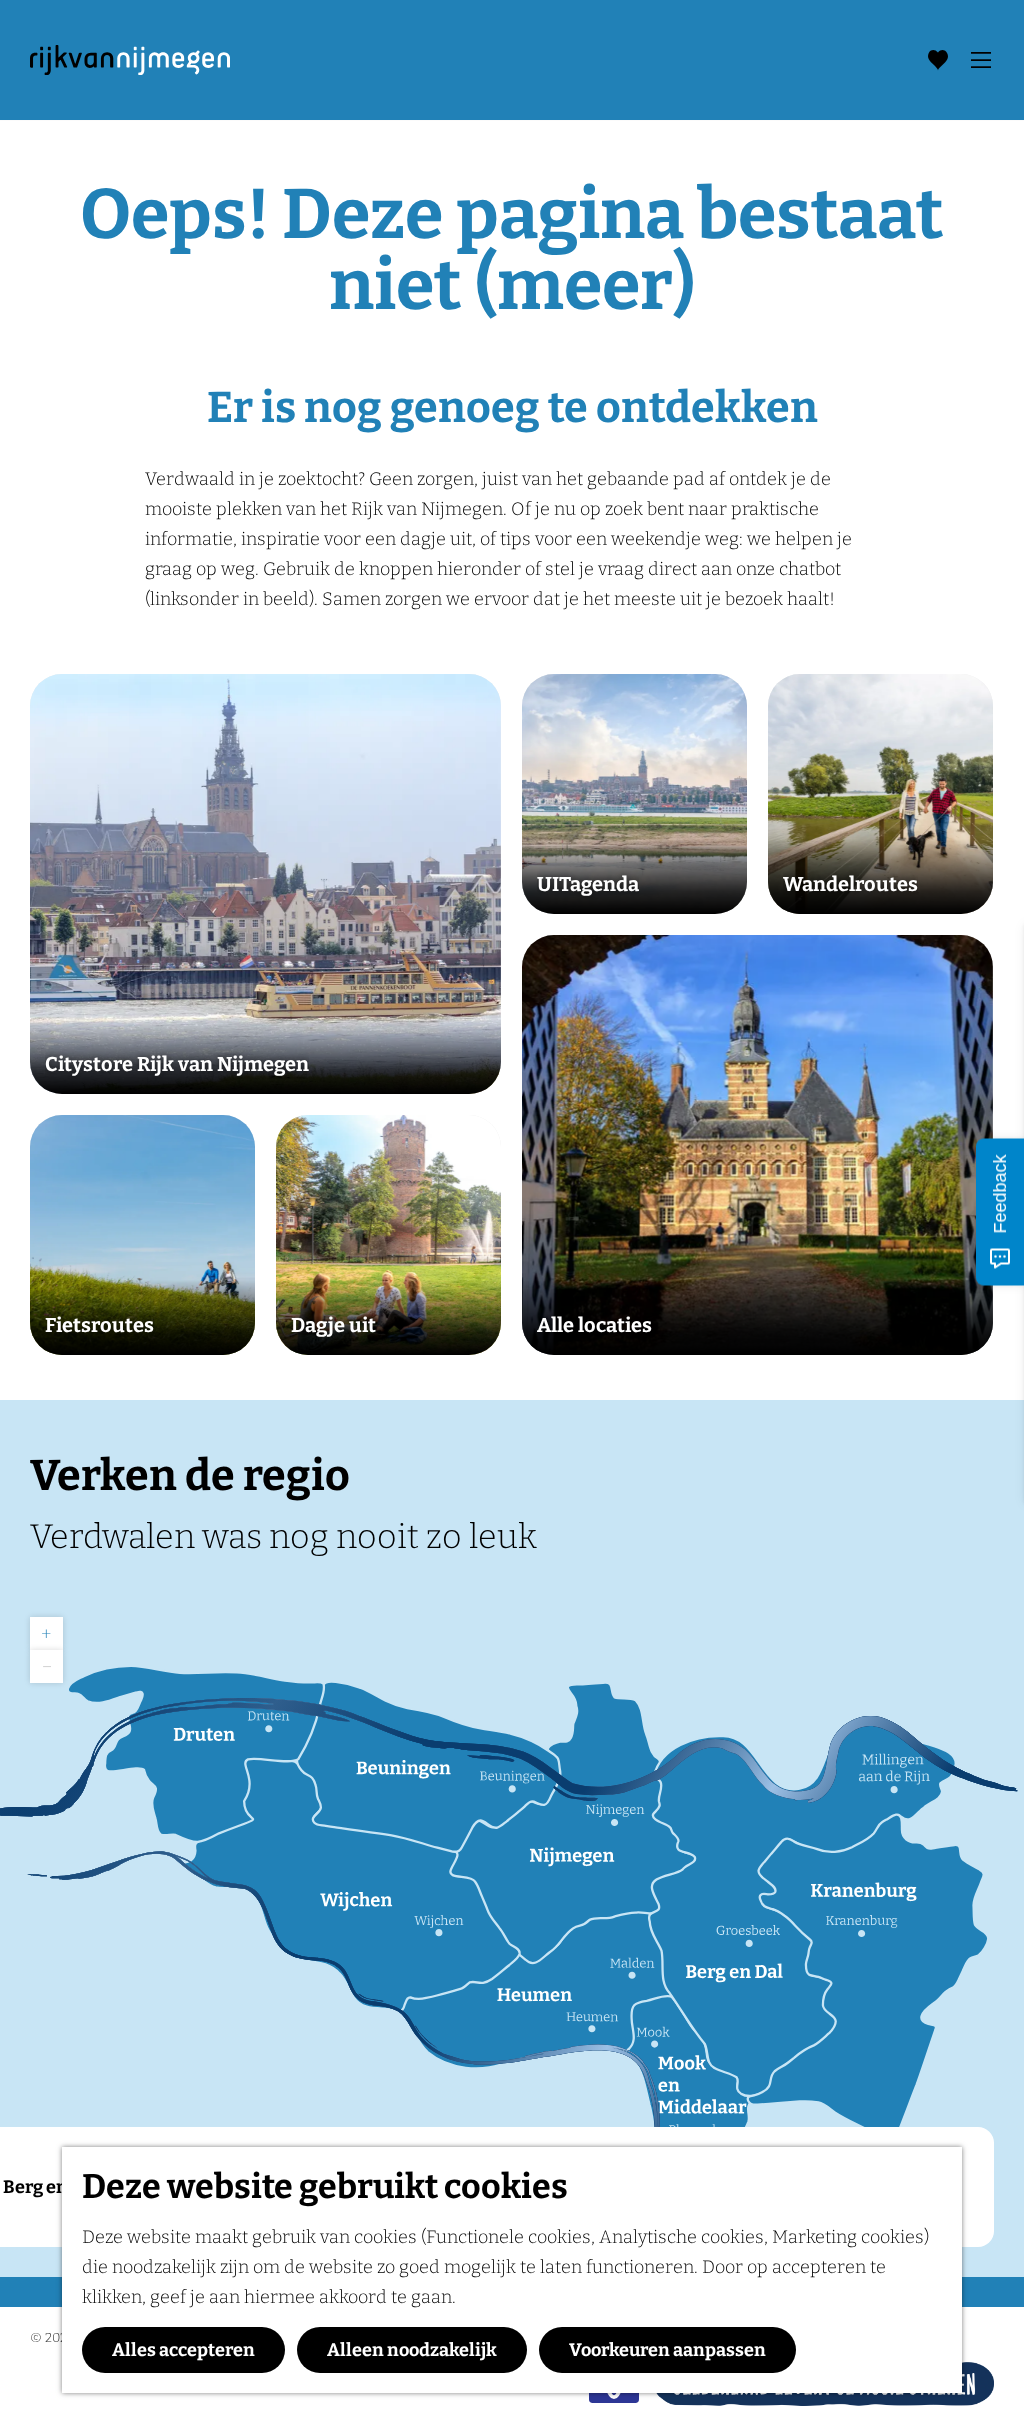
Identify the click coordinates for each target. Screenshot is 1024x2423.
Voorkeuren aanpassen (667, 2350)
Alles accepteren (183, 2350)
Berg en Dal (51, 2187)
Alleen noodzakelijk (412, 2350)
